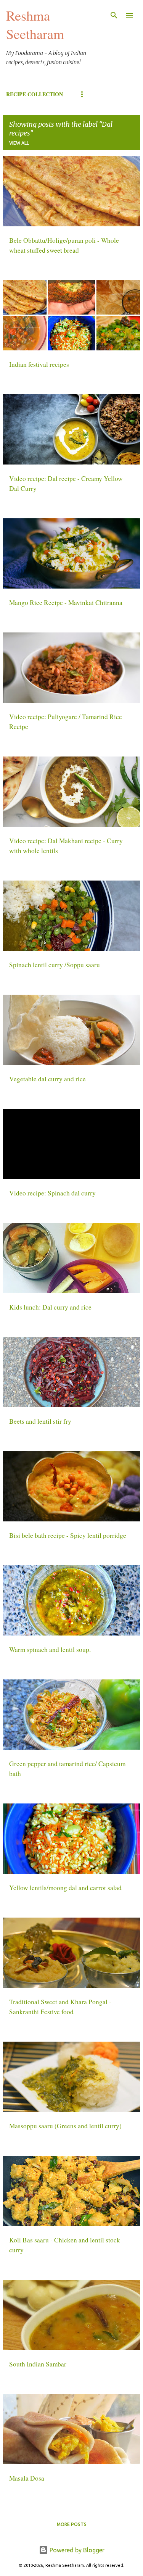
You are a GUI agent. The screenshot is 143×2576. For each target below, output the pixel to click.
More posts (72, 2524)
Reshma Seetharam (35, 24)
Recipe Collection (35, 94)
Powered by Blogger (76, 2550)
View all (19, 143)
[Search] (114, 15)
